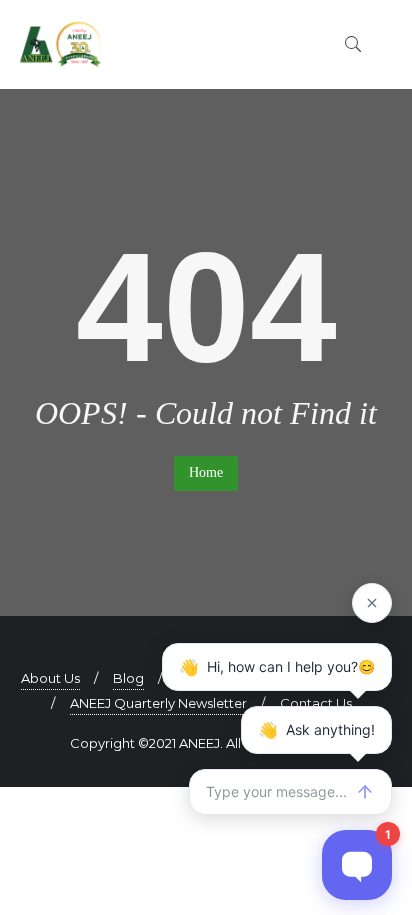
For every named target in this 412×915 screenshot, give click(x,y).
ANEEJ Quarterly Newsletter (158, 703)
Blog (128, 678)
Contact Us (316, 703)
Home (206, 472)
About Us (50, 678)
